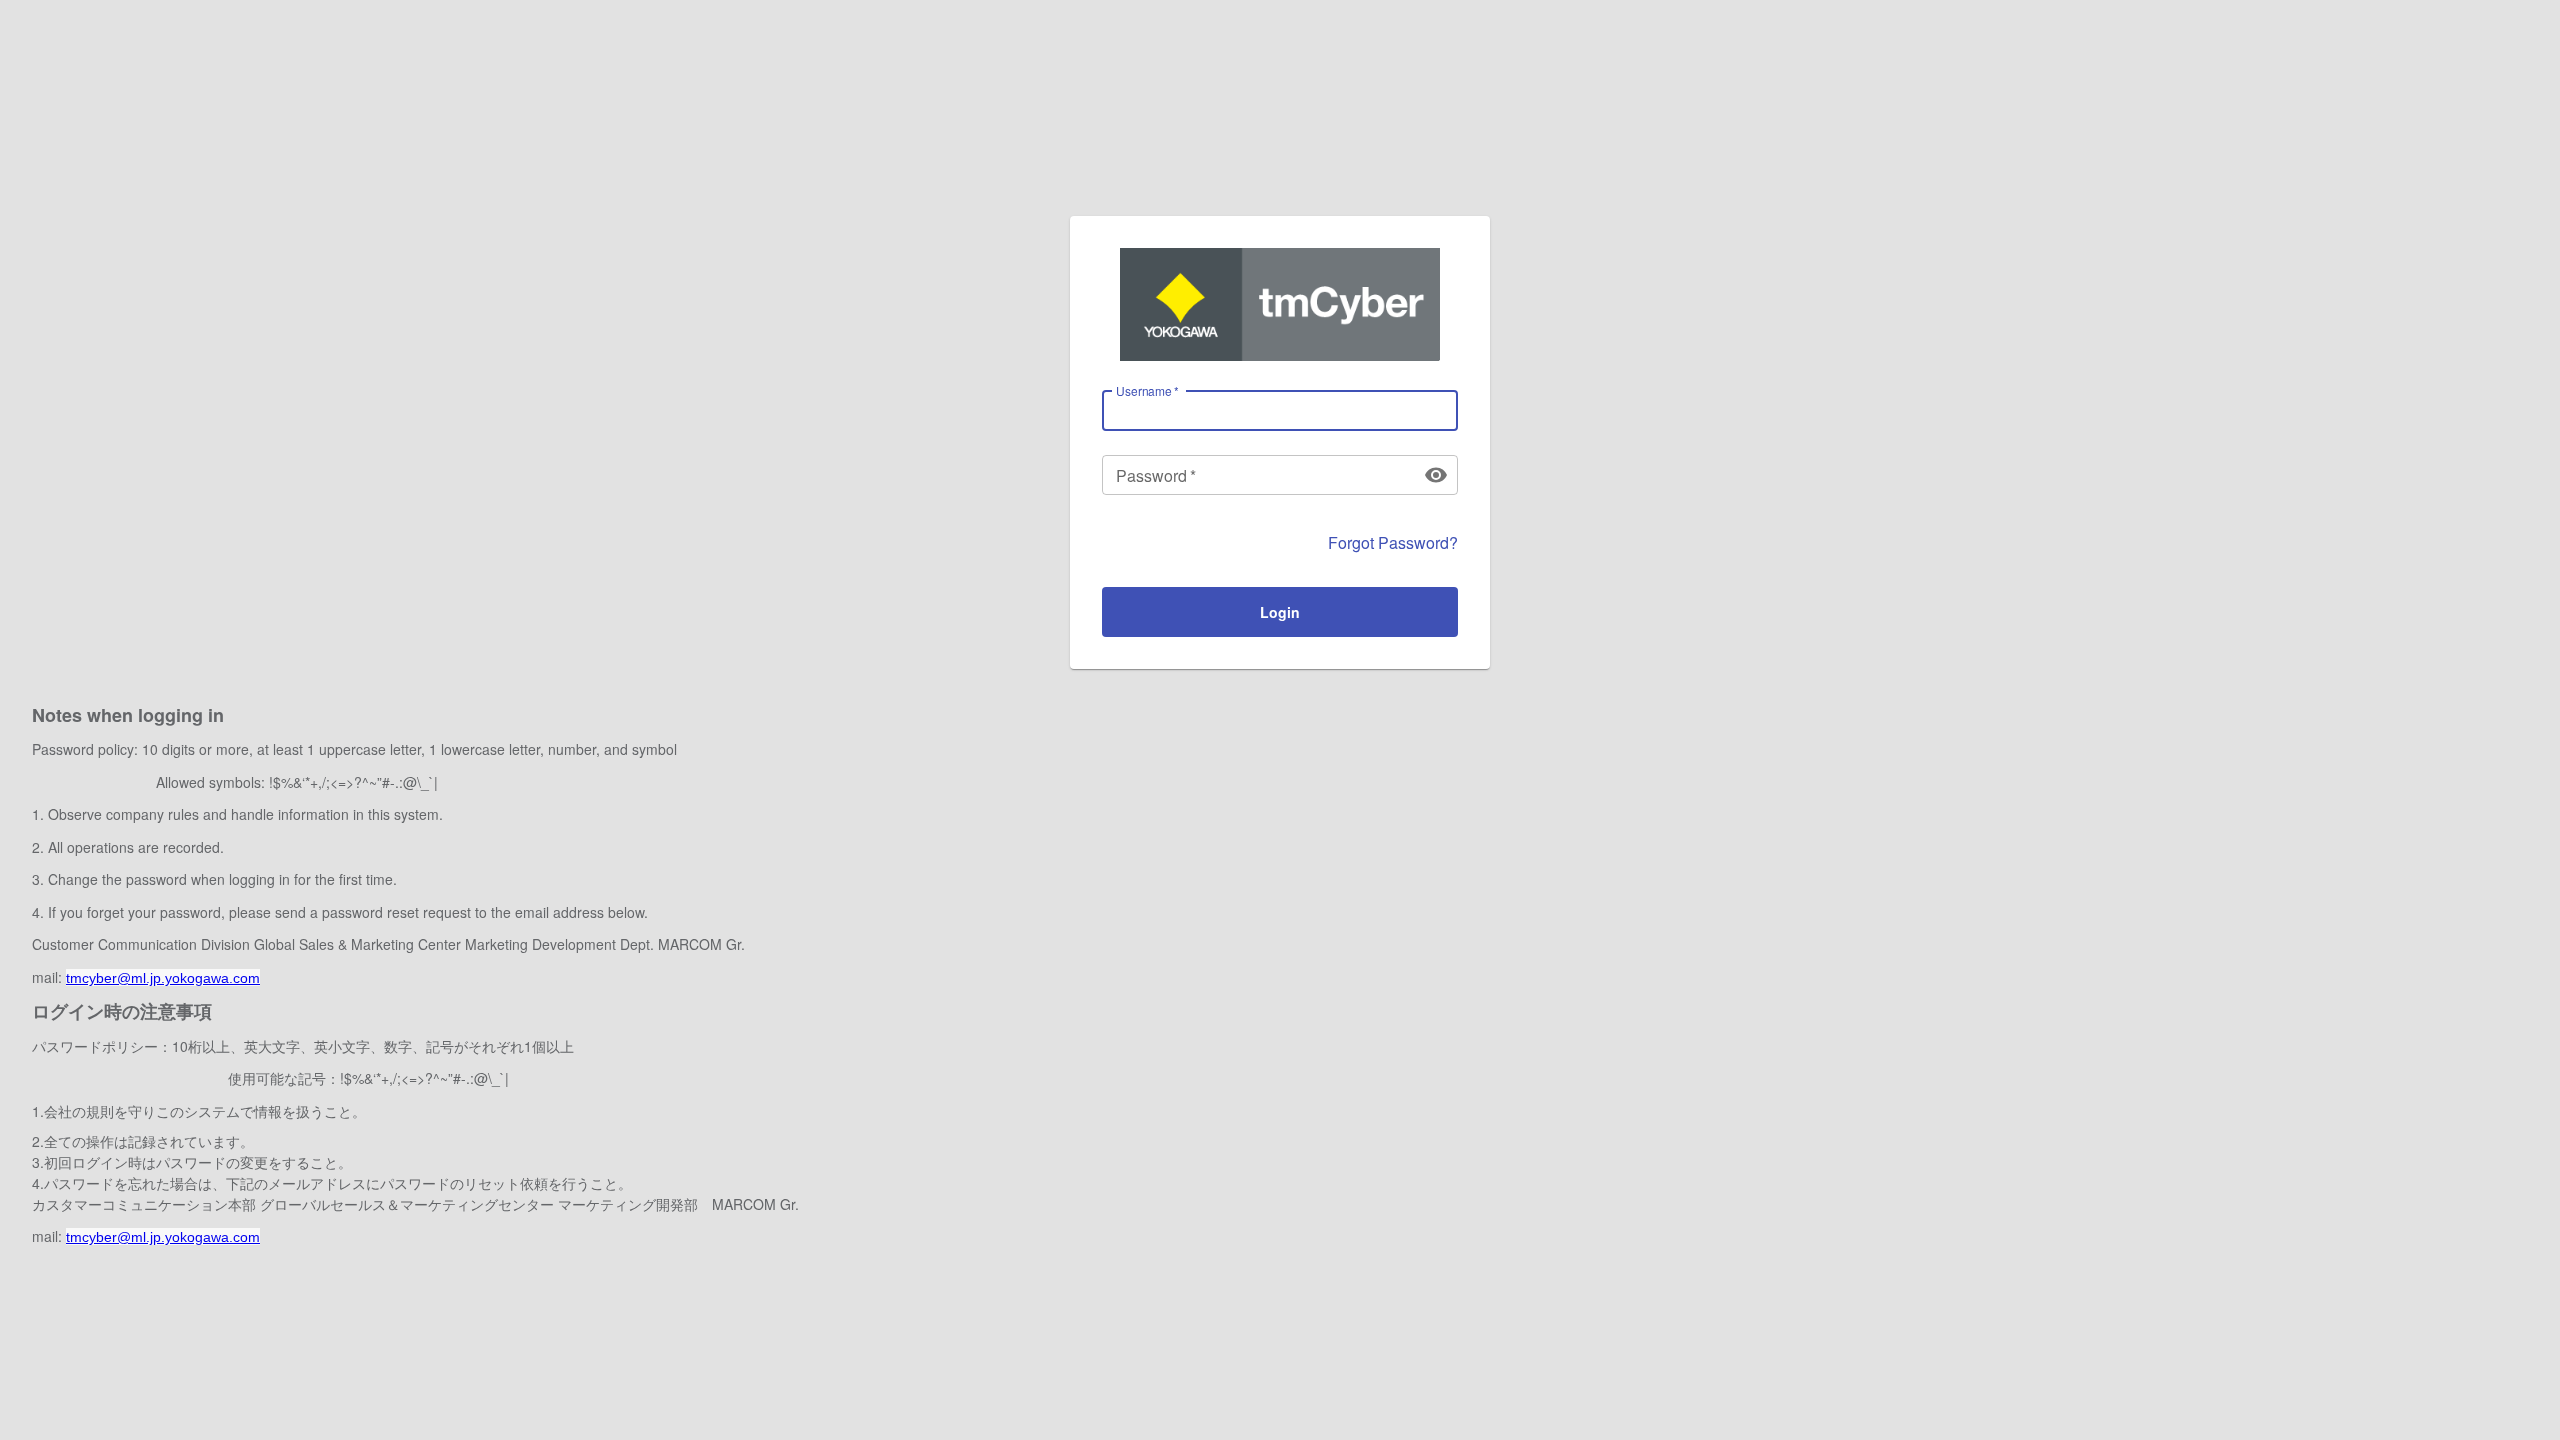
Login (1280, 612)
